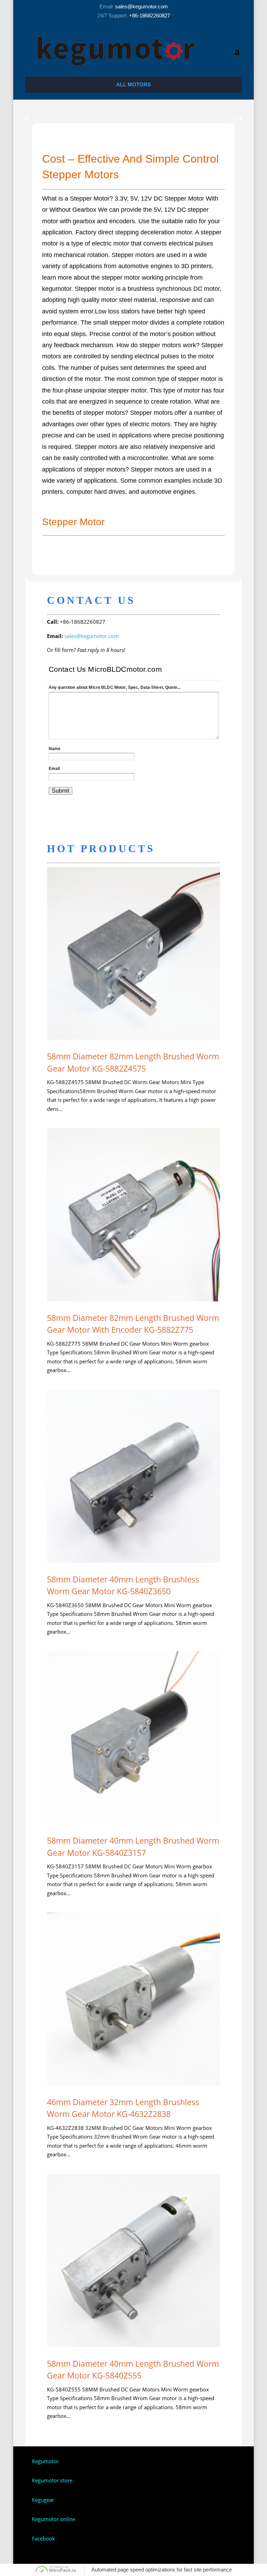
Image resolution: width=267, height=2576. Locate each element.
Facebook (43, 2538)
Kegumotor (45, 2461)
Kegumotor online (54, 2519)
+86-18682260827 (149, 15)
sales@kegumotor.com (141, 6)
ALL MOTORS (133, 84)
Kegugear (43, 2500)
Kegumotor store (52, 2480)
